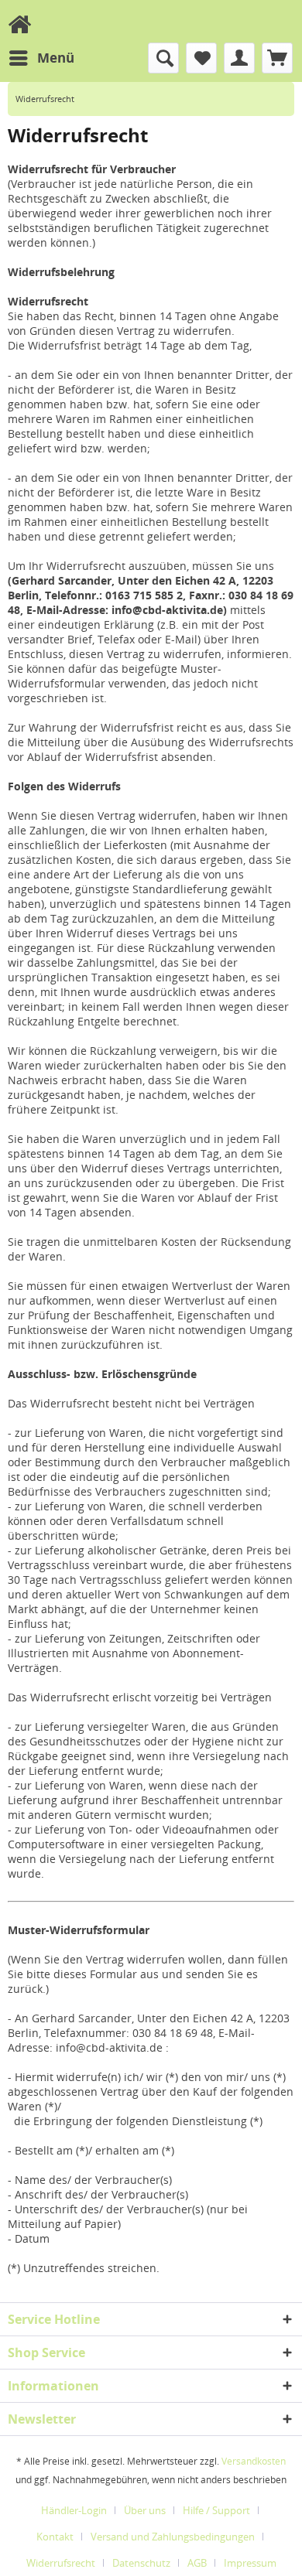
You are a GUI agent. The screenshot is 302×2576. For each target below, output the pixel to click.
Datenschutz (141, 2563)
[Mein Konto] (239, 58)
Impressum (250, 2563)
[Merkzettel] (201, 58)
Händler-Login (74, 2510)
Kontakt (55, 2537)
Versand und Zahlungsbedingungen (173, 2537)
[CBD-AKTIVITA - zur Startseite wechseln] (19, 24)
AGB (197, 2563)
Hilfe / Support (216, 2510)
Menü (56, 58)
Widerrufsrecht (61, 2563)
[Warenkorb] (277, 58)
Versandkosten (254, 2461)
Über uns (145, 2510)
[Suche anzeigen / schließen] (163, 58)
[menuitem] (41, 58)
